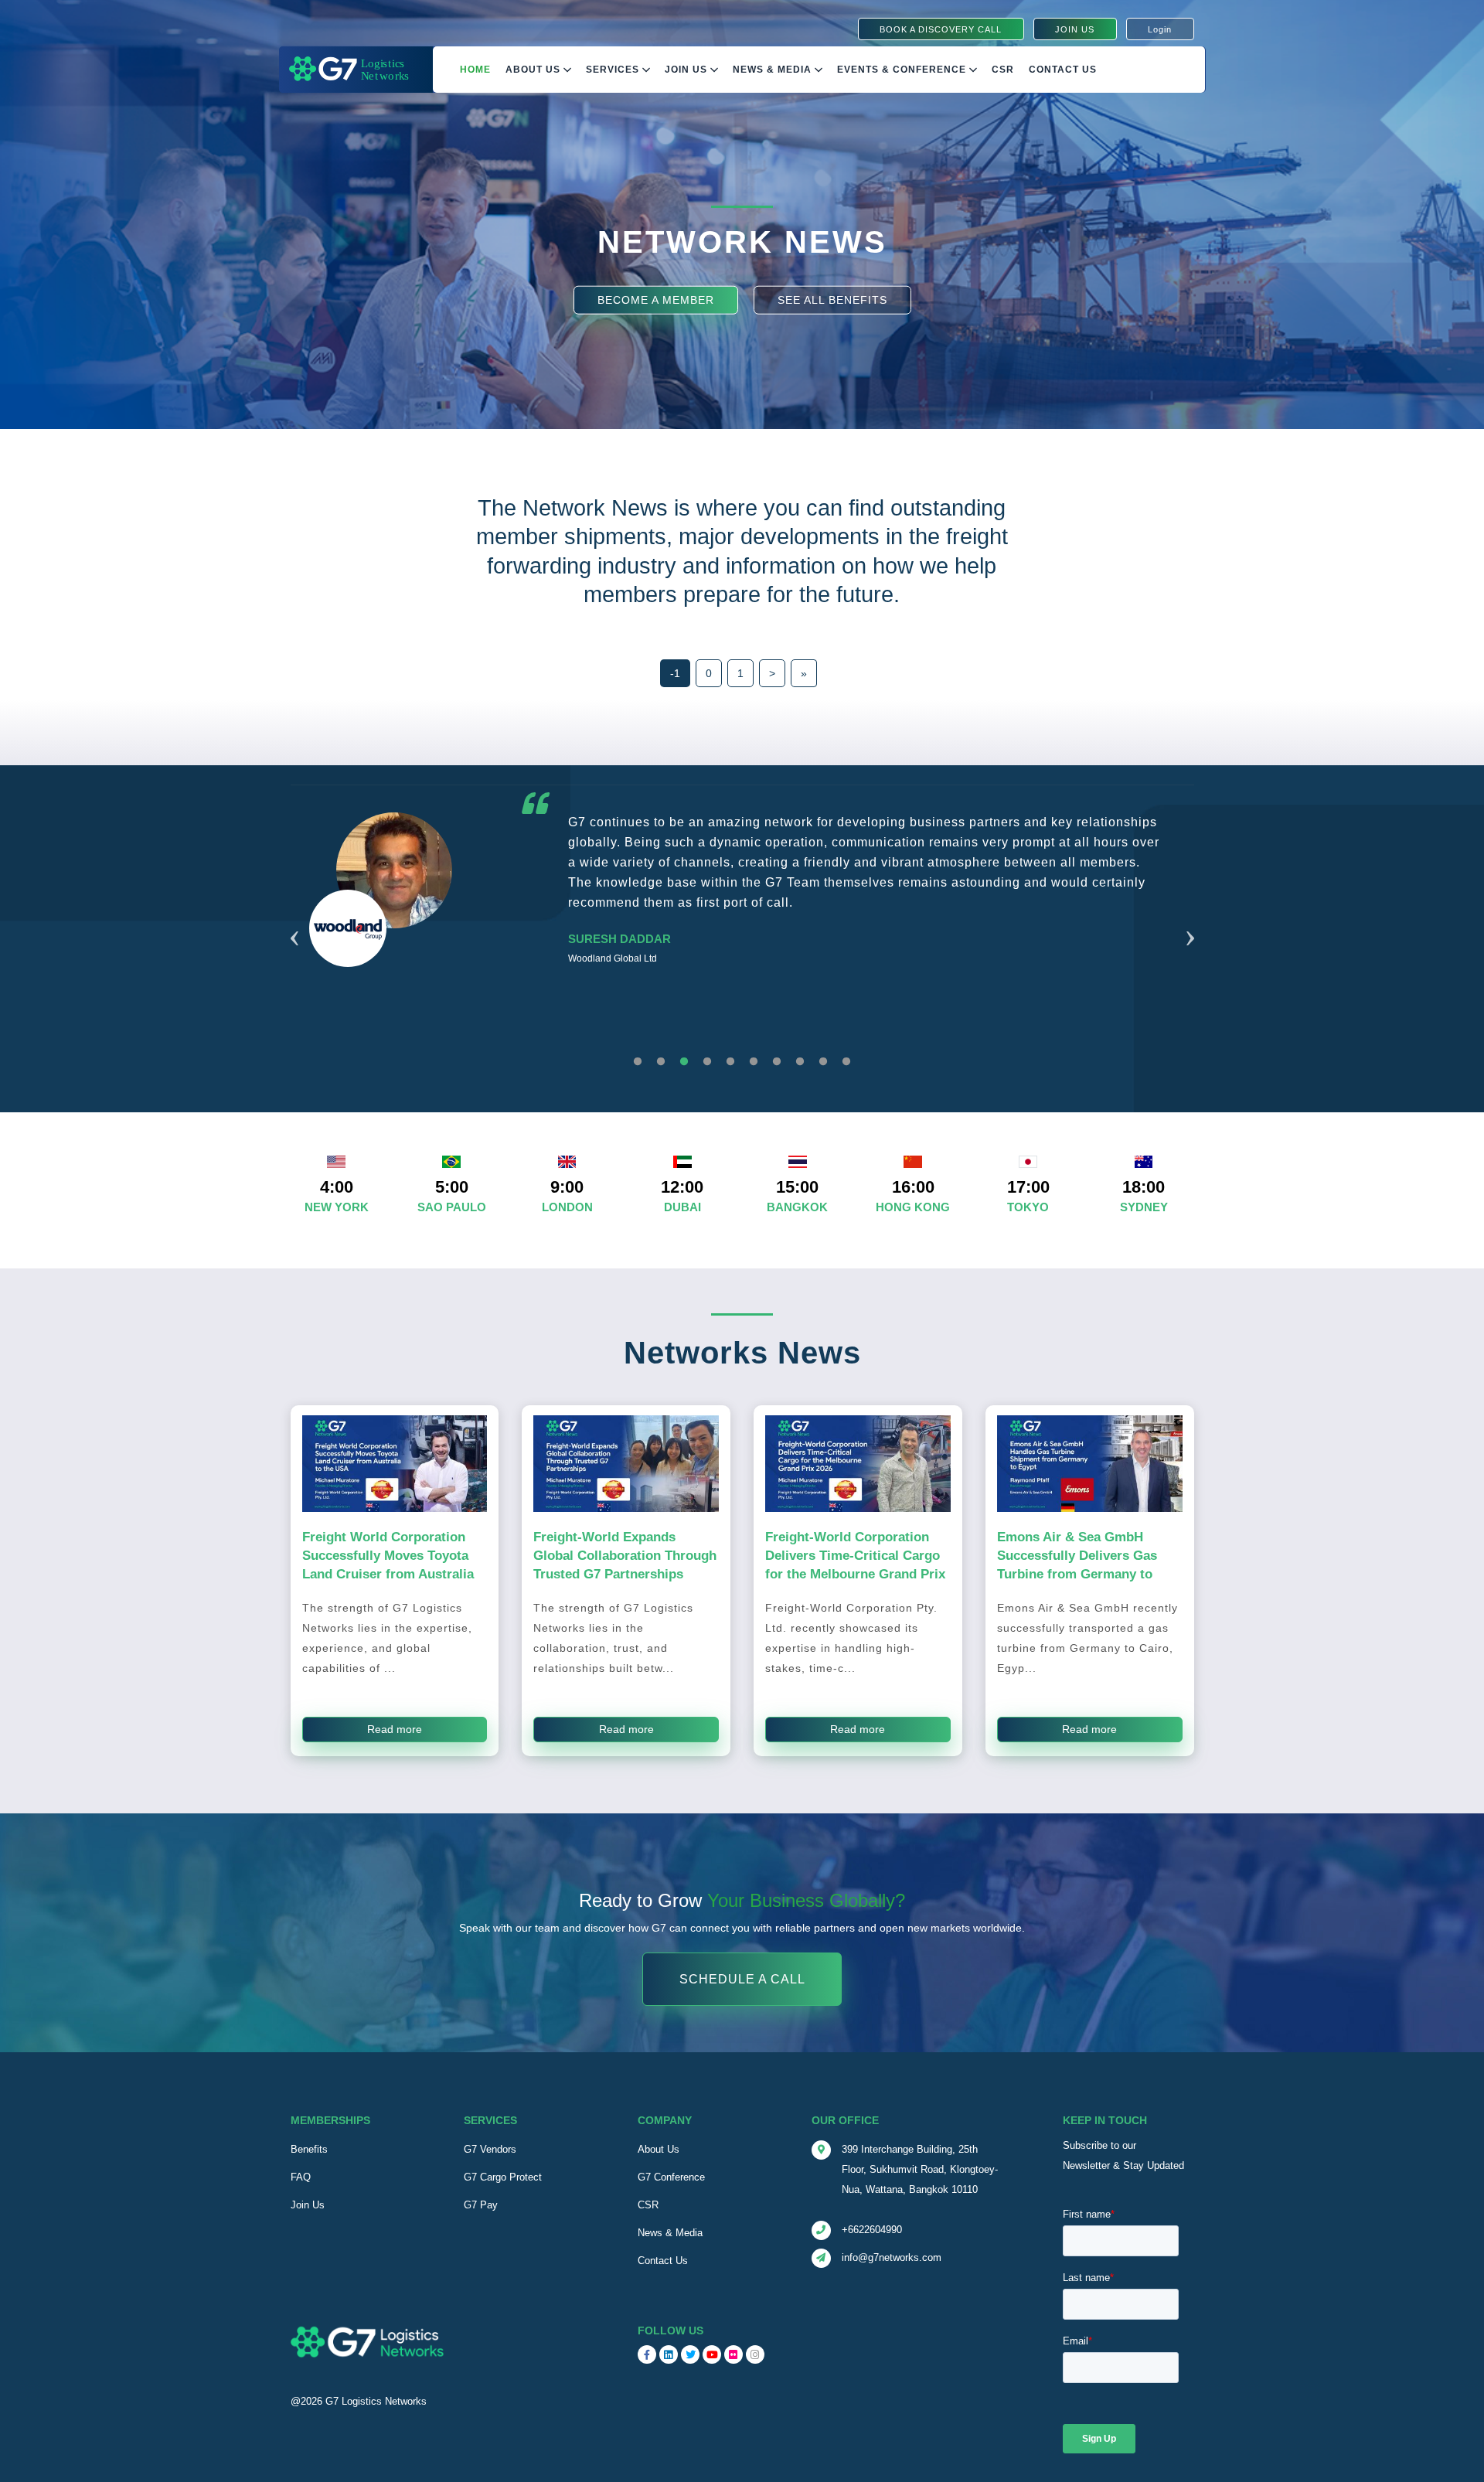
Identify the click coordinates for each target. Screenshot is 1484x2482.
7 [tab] (777, 1062)
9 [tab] (823, 1062)
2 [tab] (661, 1062)
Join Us (688, 70)
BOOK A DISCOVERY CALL (941, 29)
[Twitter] (690, 2354)
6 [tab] (754, 1062)
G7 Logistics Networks (376, 2401)
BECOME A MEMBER (656, 299)
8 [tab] (800, 1062)
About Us (534, 70)
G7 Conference (671, 2177)
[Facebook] (647, 2354)
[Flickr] (733, 2354)
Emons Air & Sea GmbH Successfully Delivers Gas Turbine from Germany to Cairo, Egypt (1077, 1564)
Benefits (309, 2149)
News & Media (774, 70)
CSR (648, 2205)
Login (1160, 29)
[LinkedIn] (669, 2354)
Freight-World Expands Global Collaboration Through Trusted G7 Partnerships (625, 1555)
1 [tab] (638, 1062)
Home (475, 70)
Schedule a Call (742, 1979)
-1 (675, 673)
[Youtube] (712, 2354)
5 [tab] (730, 1062)
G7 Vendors (490, 2149)
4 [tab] (707, 1062)
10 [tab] (846, 1062)
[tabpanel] (742, 927)
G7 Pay (481, 2205)
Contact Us (1063, 70)
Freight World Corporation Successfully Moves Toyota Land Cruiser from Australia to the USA (388, 1564)
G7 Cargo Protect (503, 2177)
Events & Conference (903, 70)
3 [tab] (684, 1062)
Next (1190, 919)
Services (614, 70)
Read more (395, 1729)
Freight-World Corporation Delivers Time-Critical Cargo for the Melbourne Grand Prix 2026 (855, 1564)
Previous (294, 919)
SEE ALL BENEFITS (832, 299)
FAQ (301, 2177)
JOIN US (1075, 29)
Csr (1003, 70)
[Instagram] (755, 2354)
